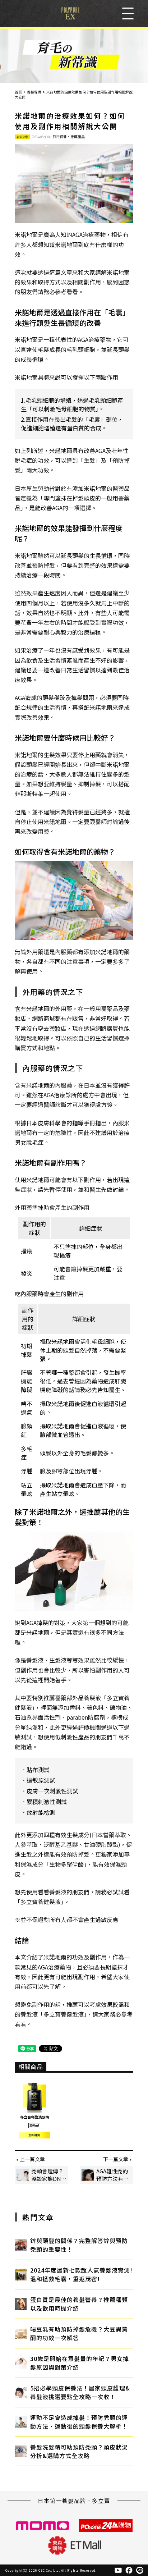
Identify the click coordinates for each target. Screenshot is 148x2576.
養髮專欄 (34, 92)
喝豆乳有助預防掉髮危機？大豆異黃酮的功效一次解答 (79, 2333)
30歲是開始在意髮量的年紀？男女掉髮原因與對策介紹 (80, 2363)
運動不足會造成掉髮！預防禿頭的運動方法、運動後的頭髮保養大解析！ (79, 2422)
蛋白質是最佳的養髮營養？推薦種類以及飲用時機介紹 (79, 2304)
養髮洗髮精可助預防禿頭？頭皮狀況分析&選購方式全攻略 (79, 2451)
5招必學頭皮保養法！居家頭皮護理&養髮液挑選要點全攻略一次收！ (80, 2392)
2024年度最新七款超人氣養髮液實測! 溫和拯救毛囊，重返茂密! (81, 2274)
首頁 (18, 92)
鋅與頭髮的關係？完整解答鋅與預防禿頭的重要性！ (79, 2245)
